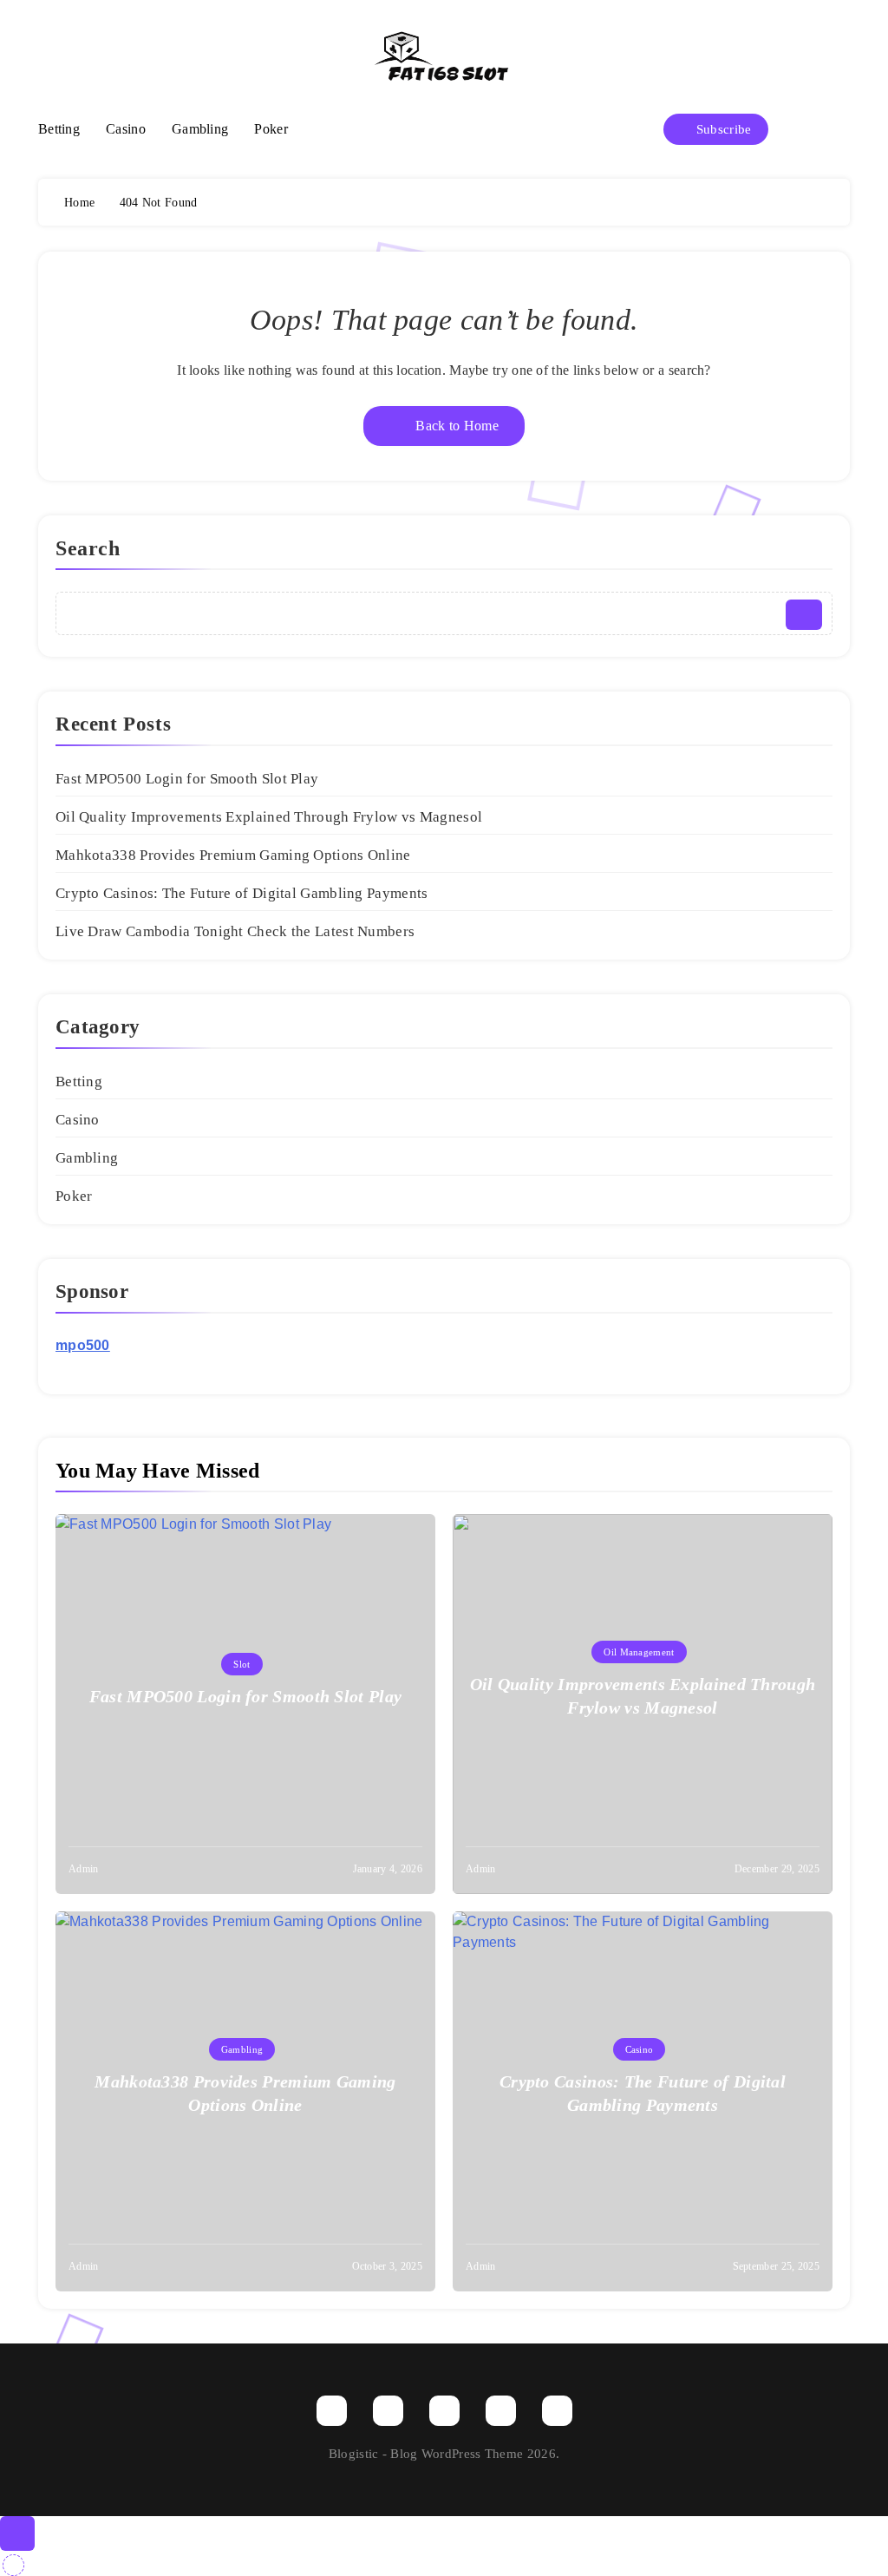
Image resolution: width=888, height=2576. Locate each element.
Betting (59, 129)
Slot (242, 1664)
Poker (271, 129)
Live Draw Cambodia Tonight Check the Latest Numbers (235, 931)
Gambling (200, 129)
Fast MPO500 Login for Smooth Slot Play (187, 779)
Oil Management (639, 1652)
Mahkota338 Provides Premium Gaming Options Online (233, 855)
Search (88, 548)
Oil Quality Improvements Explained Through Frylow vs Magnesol (269, 817)
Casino (126, 129)
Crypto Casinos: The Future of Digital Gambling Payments (242, 893)
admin (84, 1869)
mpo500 (83, 1345)
